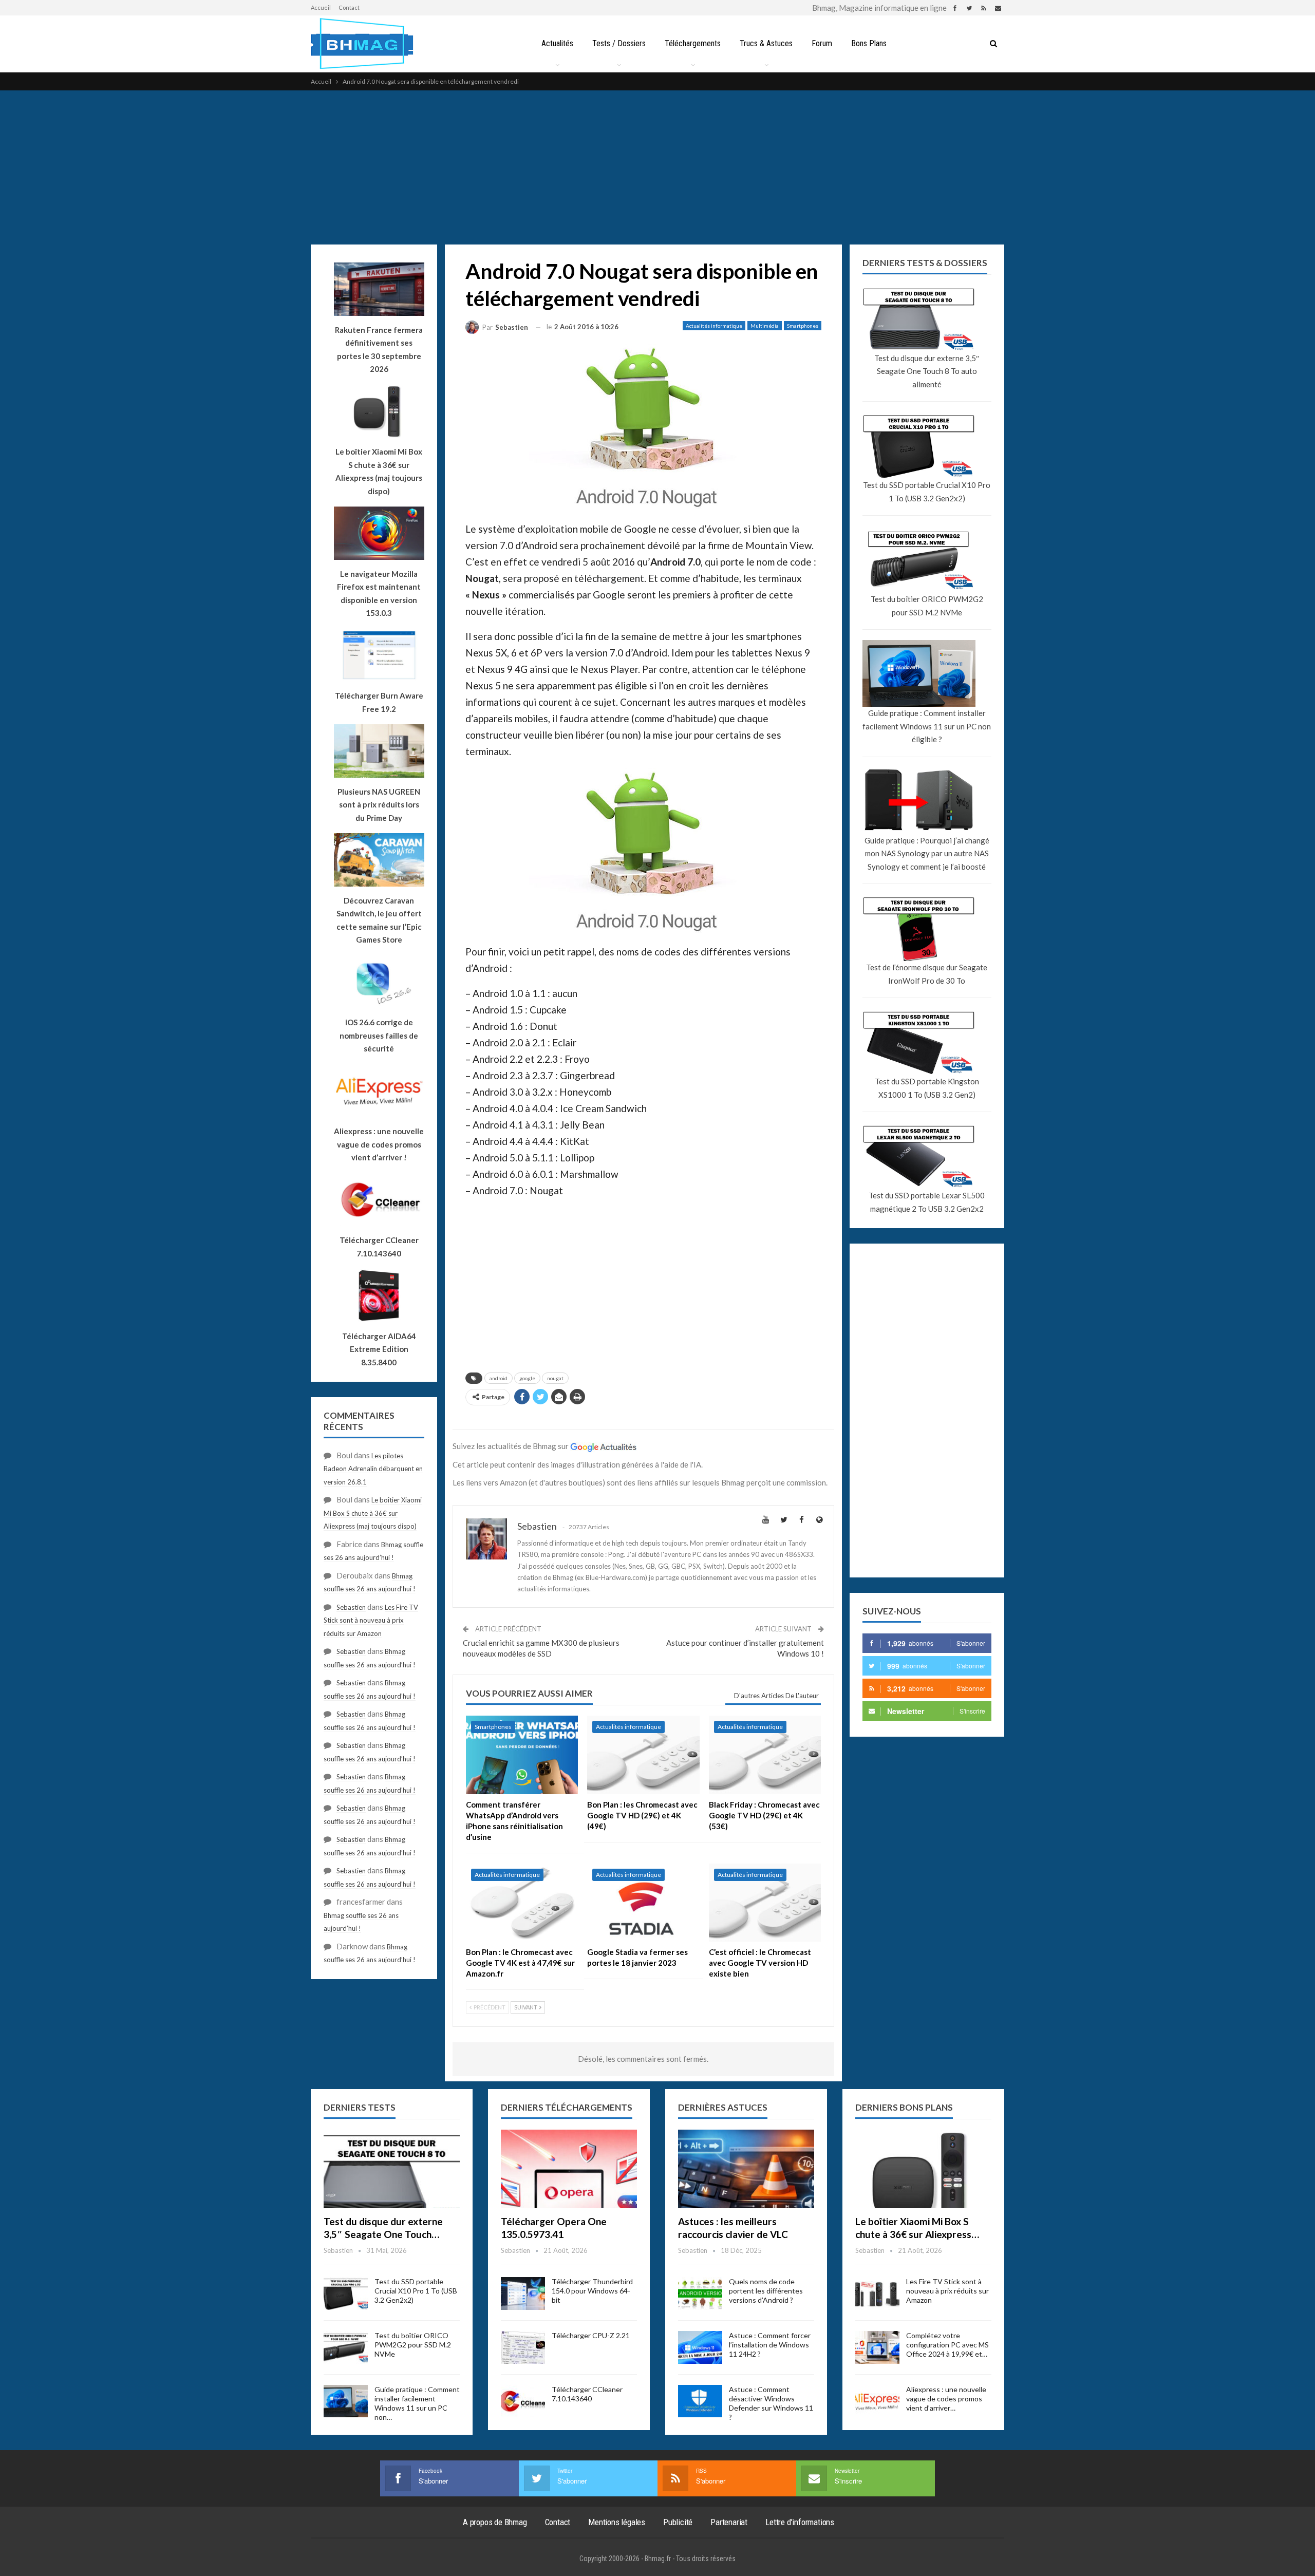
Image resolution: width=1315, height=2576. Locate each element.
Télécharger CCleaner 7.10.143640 (587, 2394)
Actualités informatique (714, 326)
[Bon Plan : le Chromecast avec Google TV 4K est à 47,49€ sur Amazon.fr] (522, 1903)
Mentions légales (617, 2522)
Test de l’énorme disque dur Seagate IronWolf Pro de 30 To (927, 974)
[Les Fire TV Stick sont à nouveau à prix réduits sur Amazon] (877, 2293)
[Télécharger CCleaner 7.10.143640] (523, 2401)
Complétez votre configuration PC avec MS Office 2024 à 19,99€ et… (947, 2345)
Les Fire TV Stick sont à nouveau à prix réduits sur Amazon (371, 1620)
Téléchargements (693, 43)
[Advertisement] (657, 167)
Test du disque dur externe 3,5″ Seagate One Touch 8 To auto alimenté (927, 371)
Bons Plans (869, 43)
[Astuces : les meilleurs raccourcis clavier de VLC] (746, 2169)
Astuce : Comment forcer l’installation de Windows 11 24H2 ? (770, 2345)
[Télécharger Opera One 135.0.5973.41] (569, 2169)
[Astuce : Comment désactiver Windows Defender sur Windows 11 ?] (700, 2401)
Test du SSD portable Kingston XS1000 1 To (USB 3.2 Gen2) (927, 1088)
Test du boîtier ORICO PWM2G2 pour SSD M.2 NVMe (927, 606)
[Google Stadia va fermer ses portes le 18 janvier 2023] (643, 1903)
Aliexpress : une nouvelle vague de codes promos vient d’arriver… (946, 2399)
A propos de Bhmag (495, 2522)
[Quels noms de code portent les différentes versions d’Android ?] (700, 2293)
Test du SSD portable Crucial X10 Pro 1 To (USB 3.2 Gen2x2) (927, 492)
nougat (555, 1378)
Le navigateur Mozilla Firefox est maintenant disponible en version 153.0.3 (379, 594)
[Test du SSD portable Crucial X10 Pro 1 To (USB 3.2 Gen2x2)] (346, 2293)
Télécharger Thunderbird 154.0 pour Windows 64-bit (592, 2291)
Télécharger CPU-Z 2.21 (591, 2335)
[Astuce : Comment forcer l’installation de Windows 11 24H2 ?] (700, 2347)
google (527, 1378)
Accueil (321, 7)
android (499, 1378)
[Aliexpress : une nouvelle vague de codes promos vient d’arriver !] (877, 2401)
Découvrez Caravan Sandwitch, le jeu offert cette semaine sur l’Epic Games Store (379, 920)
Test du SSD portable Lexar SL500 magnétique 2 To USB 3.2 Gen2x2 (927, 1202)
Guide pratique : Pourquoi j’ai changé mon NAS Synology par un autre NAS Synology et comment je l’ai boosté (927, 853)
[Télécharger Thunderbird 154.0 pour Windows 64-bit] (523, 2293)
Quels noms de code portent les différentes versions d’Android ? (766, 2291)
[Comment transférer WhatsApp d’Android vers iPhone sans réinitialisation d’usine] (522, 1755)
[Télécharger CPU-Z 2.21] (523, 2347)
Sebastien (351, 1607)
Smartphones (803, 326)
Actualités (557, 43)
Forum (822, 43)
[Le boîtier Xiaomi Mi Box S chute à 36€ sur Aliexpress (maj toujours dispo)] (923, 2169)
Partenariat (729, 2522)
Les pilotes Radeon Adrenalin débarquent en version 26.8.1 (373, 1469)
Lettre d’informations (800, 2522)
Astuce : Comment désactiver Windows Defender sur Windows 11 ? (771, 2403)
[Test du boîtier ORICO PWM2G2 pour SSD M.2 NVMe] (346, 2347)
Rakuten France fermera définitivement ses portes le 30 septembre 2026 (379, 350)
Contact (349, 7)
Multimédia (765, 326)
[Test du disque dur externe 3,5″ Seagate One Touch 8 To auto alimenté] (392, 2169)
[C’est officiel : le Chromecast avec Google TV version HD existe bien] (765, 1903)
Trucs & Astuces (766, 43)
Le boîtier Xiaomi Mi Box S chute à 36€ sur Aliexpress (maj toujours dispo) (379, 471)
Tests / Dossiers (619, 43)
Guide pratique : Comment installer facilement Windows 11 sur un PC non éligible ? (927, 726)
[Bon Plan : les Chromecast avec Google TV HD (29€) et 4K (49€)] (643, 1755)
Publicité (678, 2522)
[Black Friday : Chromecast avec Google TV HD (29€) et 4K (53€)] (765, 1755)
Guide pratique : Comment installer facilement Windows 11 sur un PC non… (417, 2403)
